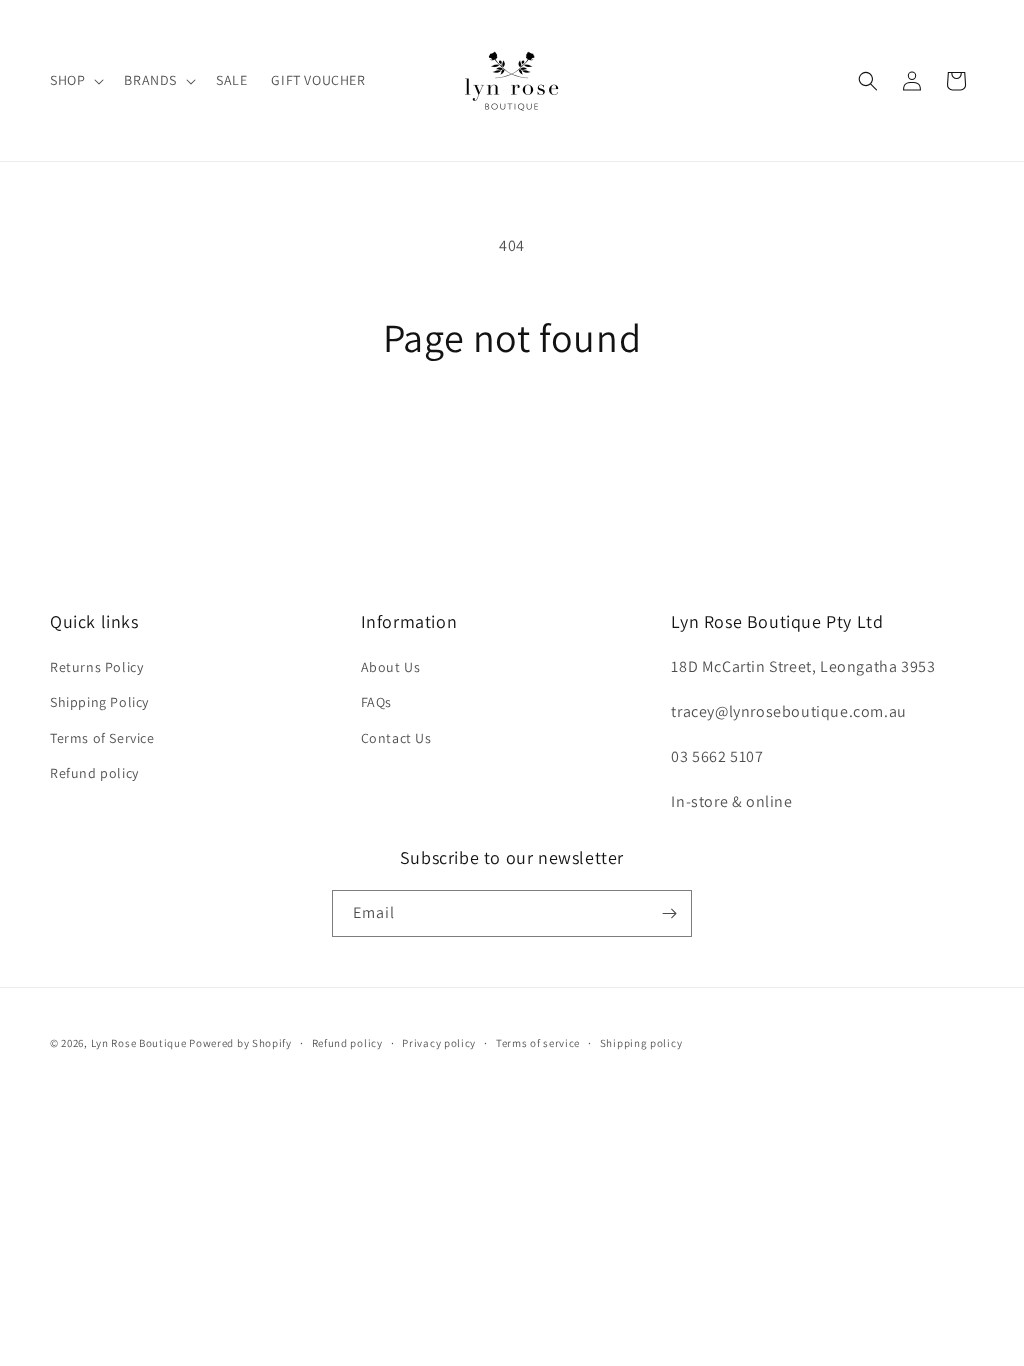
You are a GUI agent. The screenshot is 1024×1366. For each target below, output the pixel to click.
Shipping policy (641, 1043)
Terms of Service (102, 738)
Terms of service (538, 1043)
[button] (75, 80)
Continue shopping (512, 435)
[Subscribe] (669, 913)
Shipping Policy (99, 702)
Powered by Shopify (240, 1043)
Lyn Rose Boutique (139, 1043)
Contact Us (396, 738)
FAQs (376, 702)
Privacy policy (439, 1043)
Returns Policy (96, 667)
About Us (391, 667)
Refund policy (94, 773)
